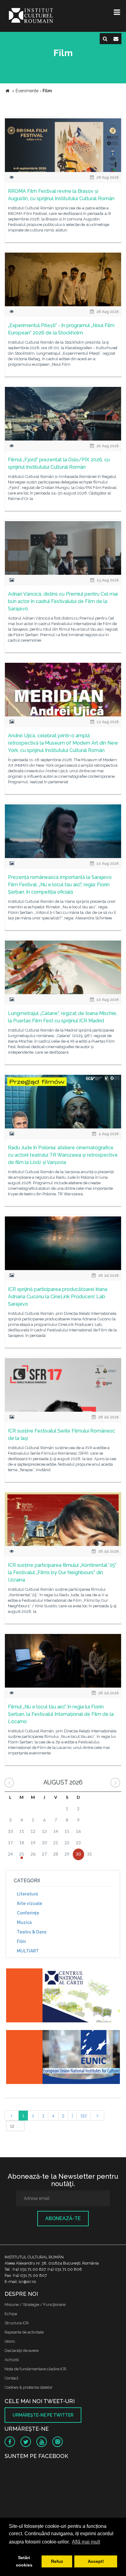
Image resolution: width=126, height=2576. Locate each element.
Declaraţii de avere (22, 2351)
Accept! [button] (96, 2561)
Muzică (24, 1922)
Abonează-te (63, 2218)
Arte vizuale (30, 1903)
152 (84, 2116)
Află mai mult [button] (86, 2542)
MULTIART (28, 1951)
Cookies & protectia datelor (29, 2387)
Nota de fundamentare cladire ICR (35, 2369)
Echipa (11, 2314)
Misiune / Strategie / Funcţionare (35, 2305)
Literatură (27, 1894)
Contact (11, 2378)
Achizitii (12, 2360)
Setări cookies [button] (24, 2561)
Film (21, 1941)
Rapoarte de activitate (24, 2332)
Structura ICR (17, 2323)
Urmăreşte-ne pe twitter (43, 2415)
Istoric (10, 2341)
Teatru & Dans (32, 1932)
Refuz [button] (57, 2561)
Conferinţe (28, 1913)
